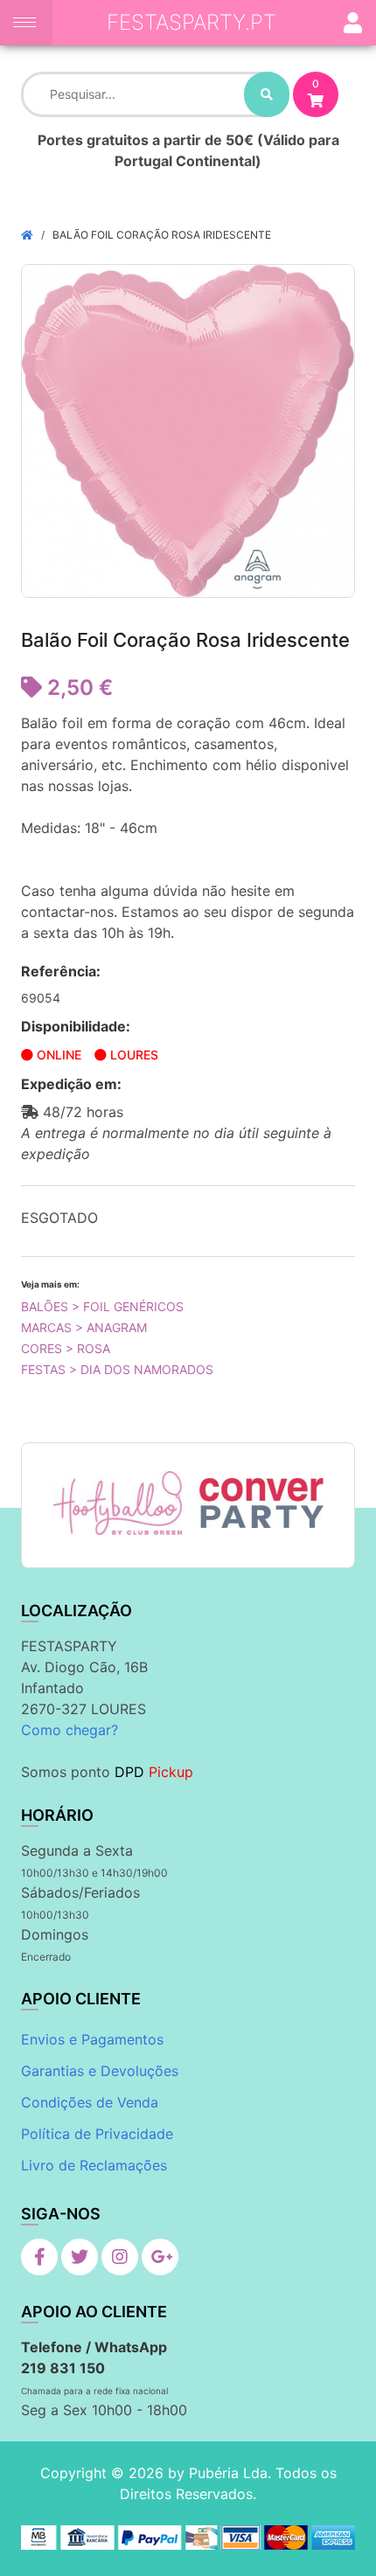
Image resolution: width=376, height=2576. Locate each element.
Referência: (61, 971)
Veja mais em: (50, 1284)
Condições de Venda (90, 2102)
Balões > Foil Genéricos (102, 1306)
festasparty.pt (191, 22)
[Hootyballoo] (118, 1503)
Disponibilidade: (76, 1026)
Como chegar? (70, 1730)
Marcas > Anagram (84, 1327)
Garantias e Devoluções (100, 2071)
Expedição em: (71, 1084)
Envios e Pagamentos (92, 2039)
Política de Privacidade (97, 2134)
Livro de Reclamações (94, 2165)
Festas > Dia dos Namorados (117, 1369)
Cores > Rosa (66, 1348)
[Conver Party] (260, 1503)
